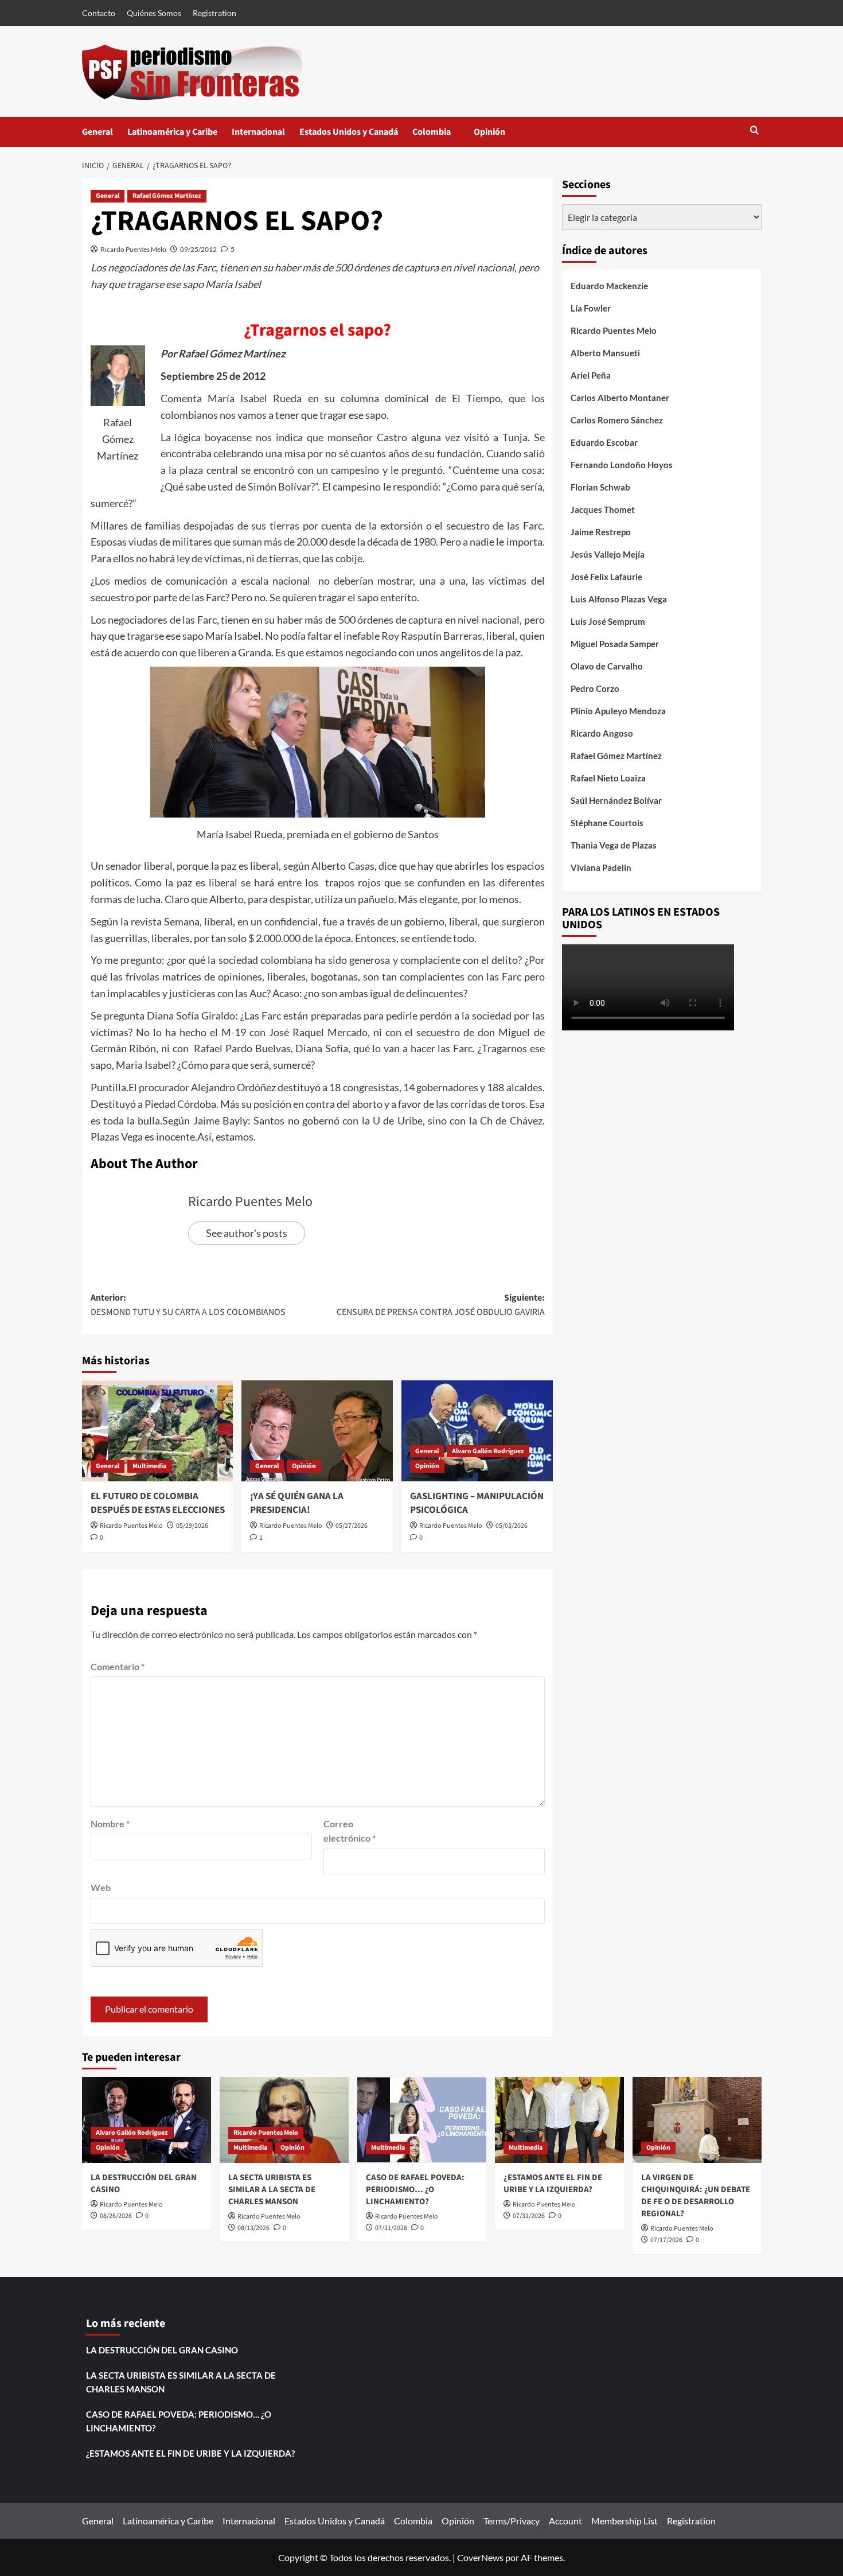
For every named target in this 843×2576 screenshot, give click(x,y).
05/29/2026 (192, 1526)
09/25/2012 (198, 249)
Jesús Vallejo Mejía (608, 554)
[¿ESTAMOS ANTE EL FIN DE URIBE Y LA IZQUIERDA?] (559, 2120)
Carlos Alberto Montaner (620, 398)
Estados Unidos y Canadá (349, 132)
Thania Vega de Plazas (614, 845)
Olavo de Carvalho (607, 666)
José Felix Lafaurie (606, 577)
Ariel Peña (591, 375)
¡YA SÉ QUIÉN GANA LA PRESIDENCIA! (297, 1503)
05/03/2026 (512, 1526)
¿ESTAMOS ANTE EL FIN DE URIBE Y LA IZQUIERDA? (553, 2184)
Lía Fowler (591, 308)
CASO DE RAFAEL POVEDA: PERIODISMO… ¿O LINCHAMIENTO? (415, 2190)
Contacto (99, 13)
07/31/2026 (391, 2228)
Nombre (110, 1824)
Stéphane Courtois (607, 823)
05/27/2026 (352, 1526)
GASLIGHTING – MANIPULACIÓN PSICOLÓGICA (477, 1503)
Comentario (118, 1666)
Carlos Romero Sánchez (617, 420)
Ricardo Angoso (602, 733)
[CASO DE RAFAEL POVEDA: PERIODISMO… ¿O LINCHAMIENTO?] (422, 2120)
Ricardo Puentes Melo (133, 249)
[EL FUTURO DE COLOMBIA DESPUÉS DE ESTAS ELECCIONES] (158, 1431)
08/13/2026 (253, 2228)
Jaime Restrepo (601, 532)
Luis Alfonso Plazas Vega (619, 599)
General (97, 132)
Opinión (501, 136)
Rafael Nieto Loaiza (608, 778)
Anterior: (188, 1305)
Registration (214, 13)
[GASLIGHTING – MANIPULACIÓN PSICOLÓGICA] (477, 1431)
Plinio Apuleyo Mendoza (618, 711)
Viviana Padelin (601, 867)
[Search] (754, 131)
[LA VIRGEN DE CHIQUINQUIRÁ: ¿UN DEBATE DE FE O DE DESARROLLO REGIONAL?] (697, 2120)
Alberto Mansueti (605, 353)
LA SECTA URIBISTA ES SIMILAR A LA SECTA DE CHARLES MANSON (272, 2190)
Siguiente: (441, 1305)
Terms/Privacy (512, 2521)
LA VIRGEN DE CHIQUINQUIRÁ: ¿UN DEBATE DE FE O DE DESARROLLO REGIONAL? (696, 2196)
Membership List (625, 2521)
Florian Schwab (600, 487)
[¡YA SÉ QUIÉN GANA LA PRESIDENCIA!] (317, 1431)
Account (565, 2521)
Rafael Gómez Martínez (167, 196)
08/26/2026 (116, 2216)
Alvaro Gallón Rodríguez (488, 1451)
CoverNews (480, 2557)
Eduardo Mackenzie (609, 286)
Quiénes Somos (154, 13)
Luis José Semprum (608, 621)
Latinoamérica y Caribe (172, 132)
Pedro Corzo (595, 688)
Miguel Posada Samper (615, 644)
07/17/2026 (666, 2240)
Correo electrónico (350, 1831)
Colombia (443, 136)
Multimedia (149, 1466)
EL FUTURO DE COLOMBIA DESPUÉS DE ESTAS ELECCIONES (158, 1503)
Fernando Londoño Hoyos (622, 465)
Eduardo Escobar (604, 442)
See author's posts (247, 1233)
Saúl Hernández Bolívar (616, 800)
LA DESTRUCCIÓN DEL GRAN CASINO (162, 2350)
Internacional (258, 132)
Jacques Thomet (603, 509)
